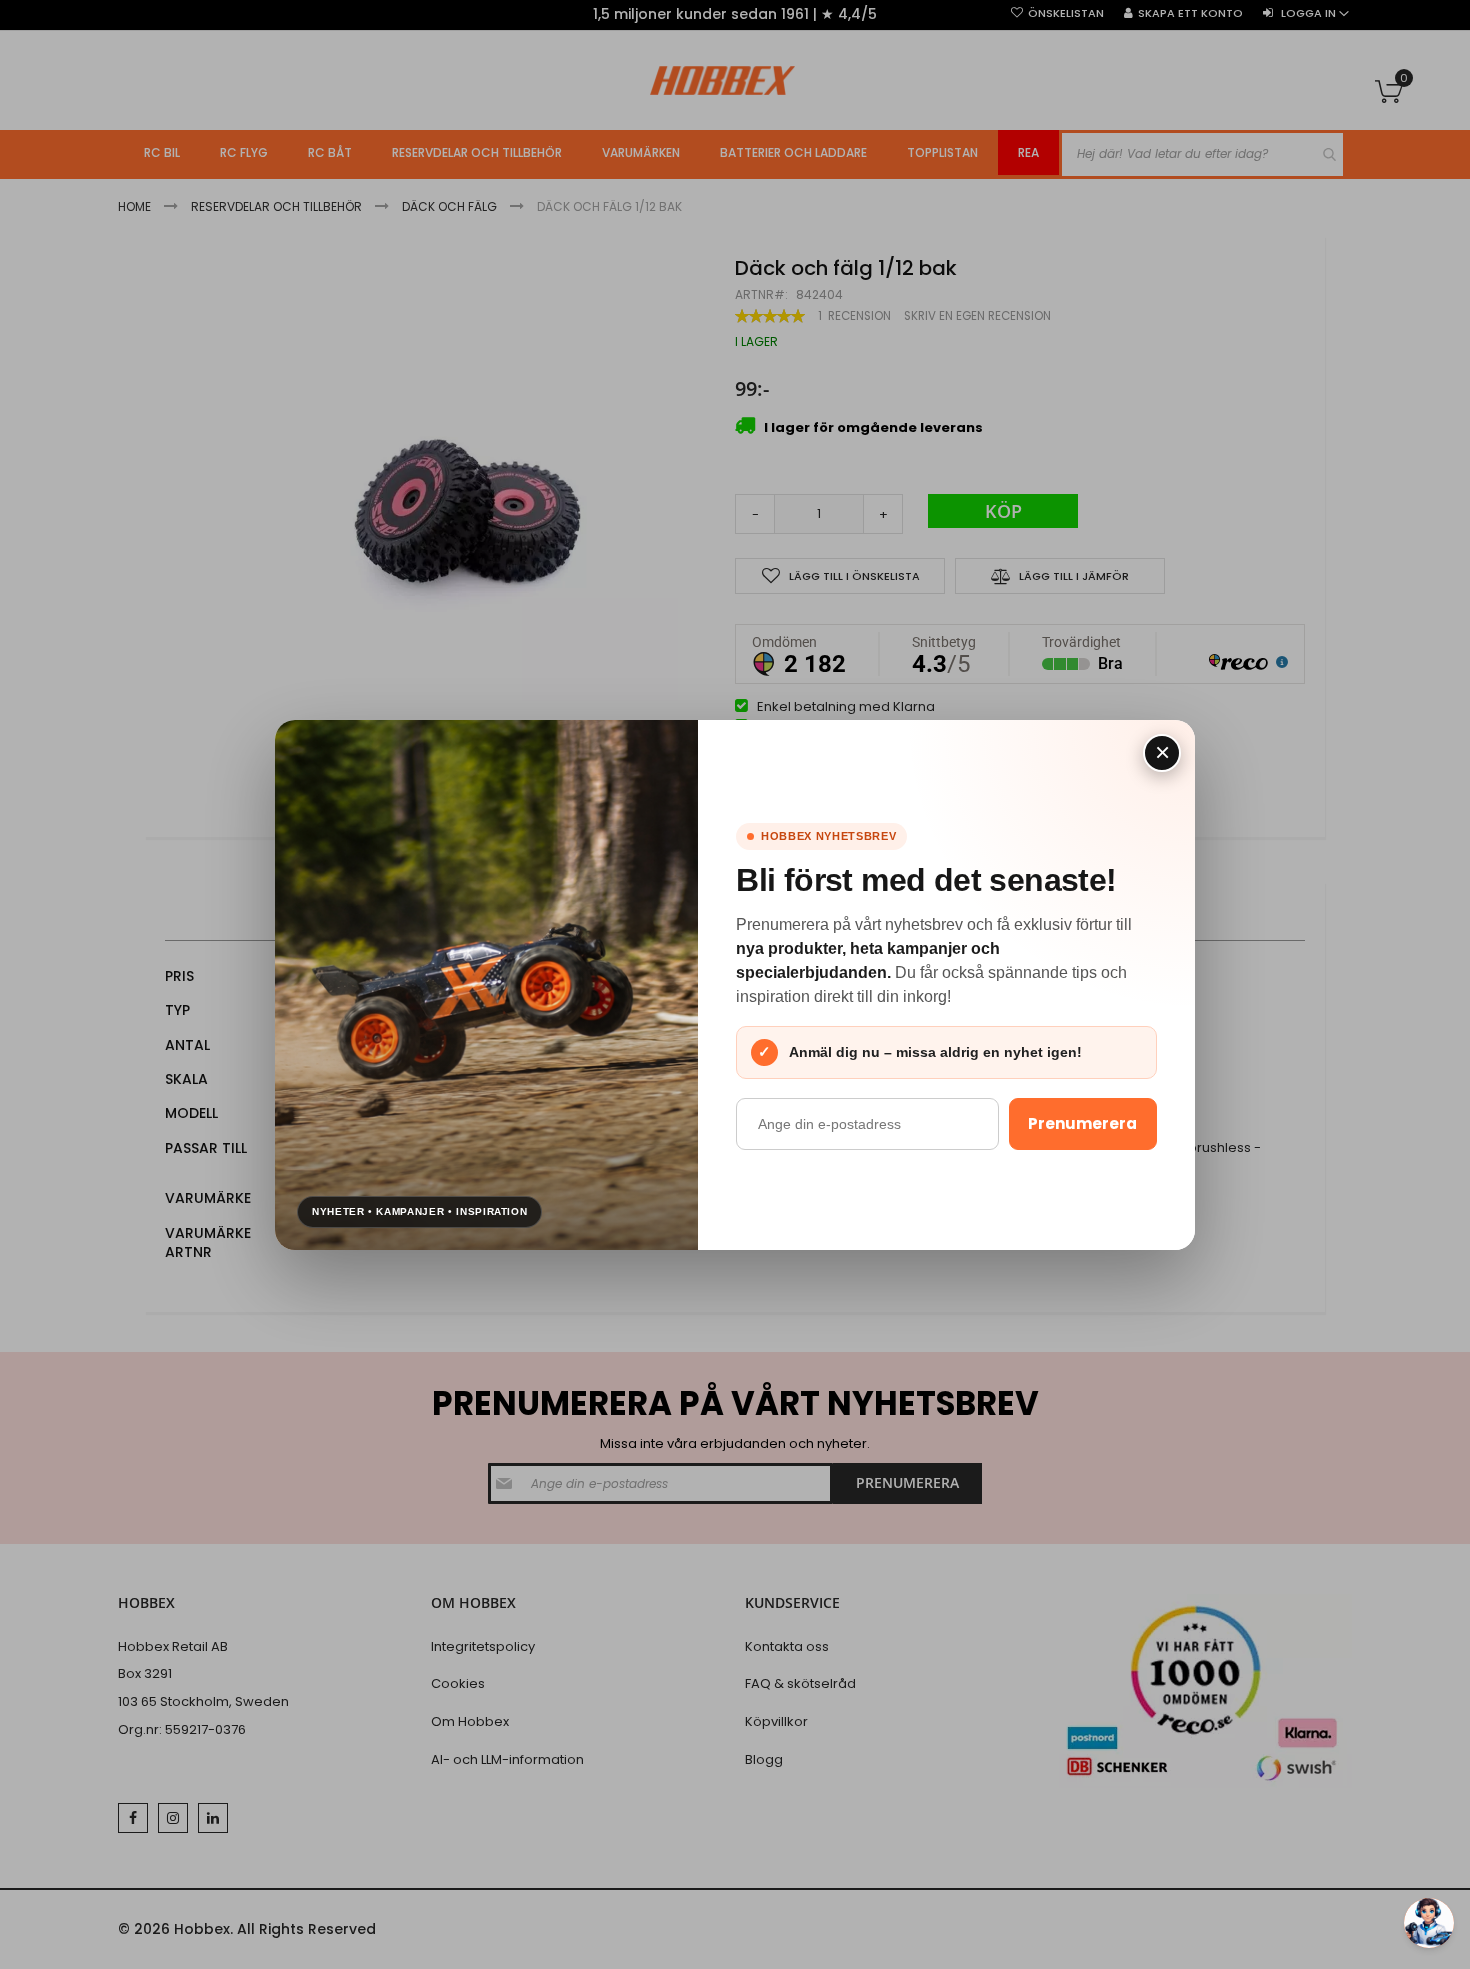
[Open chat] (1429, 1923)
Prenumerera (1082, 1123)
